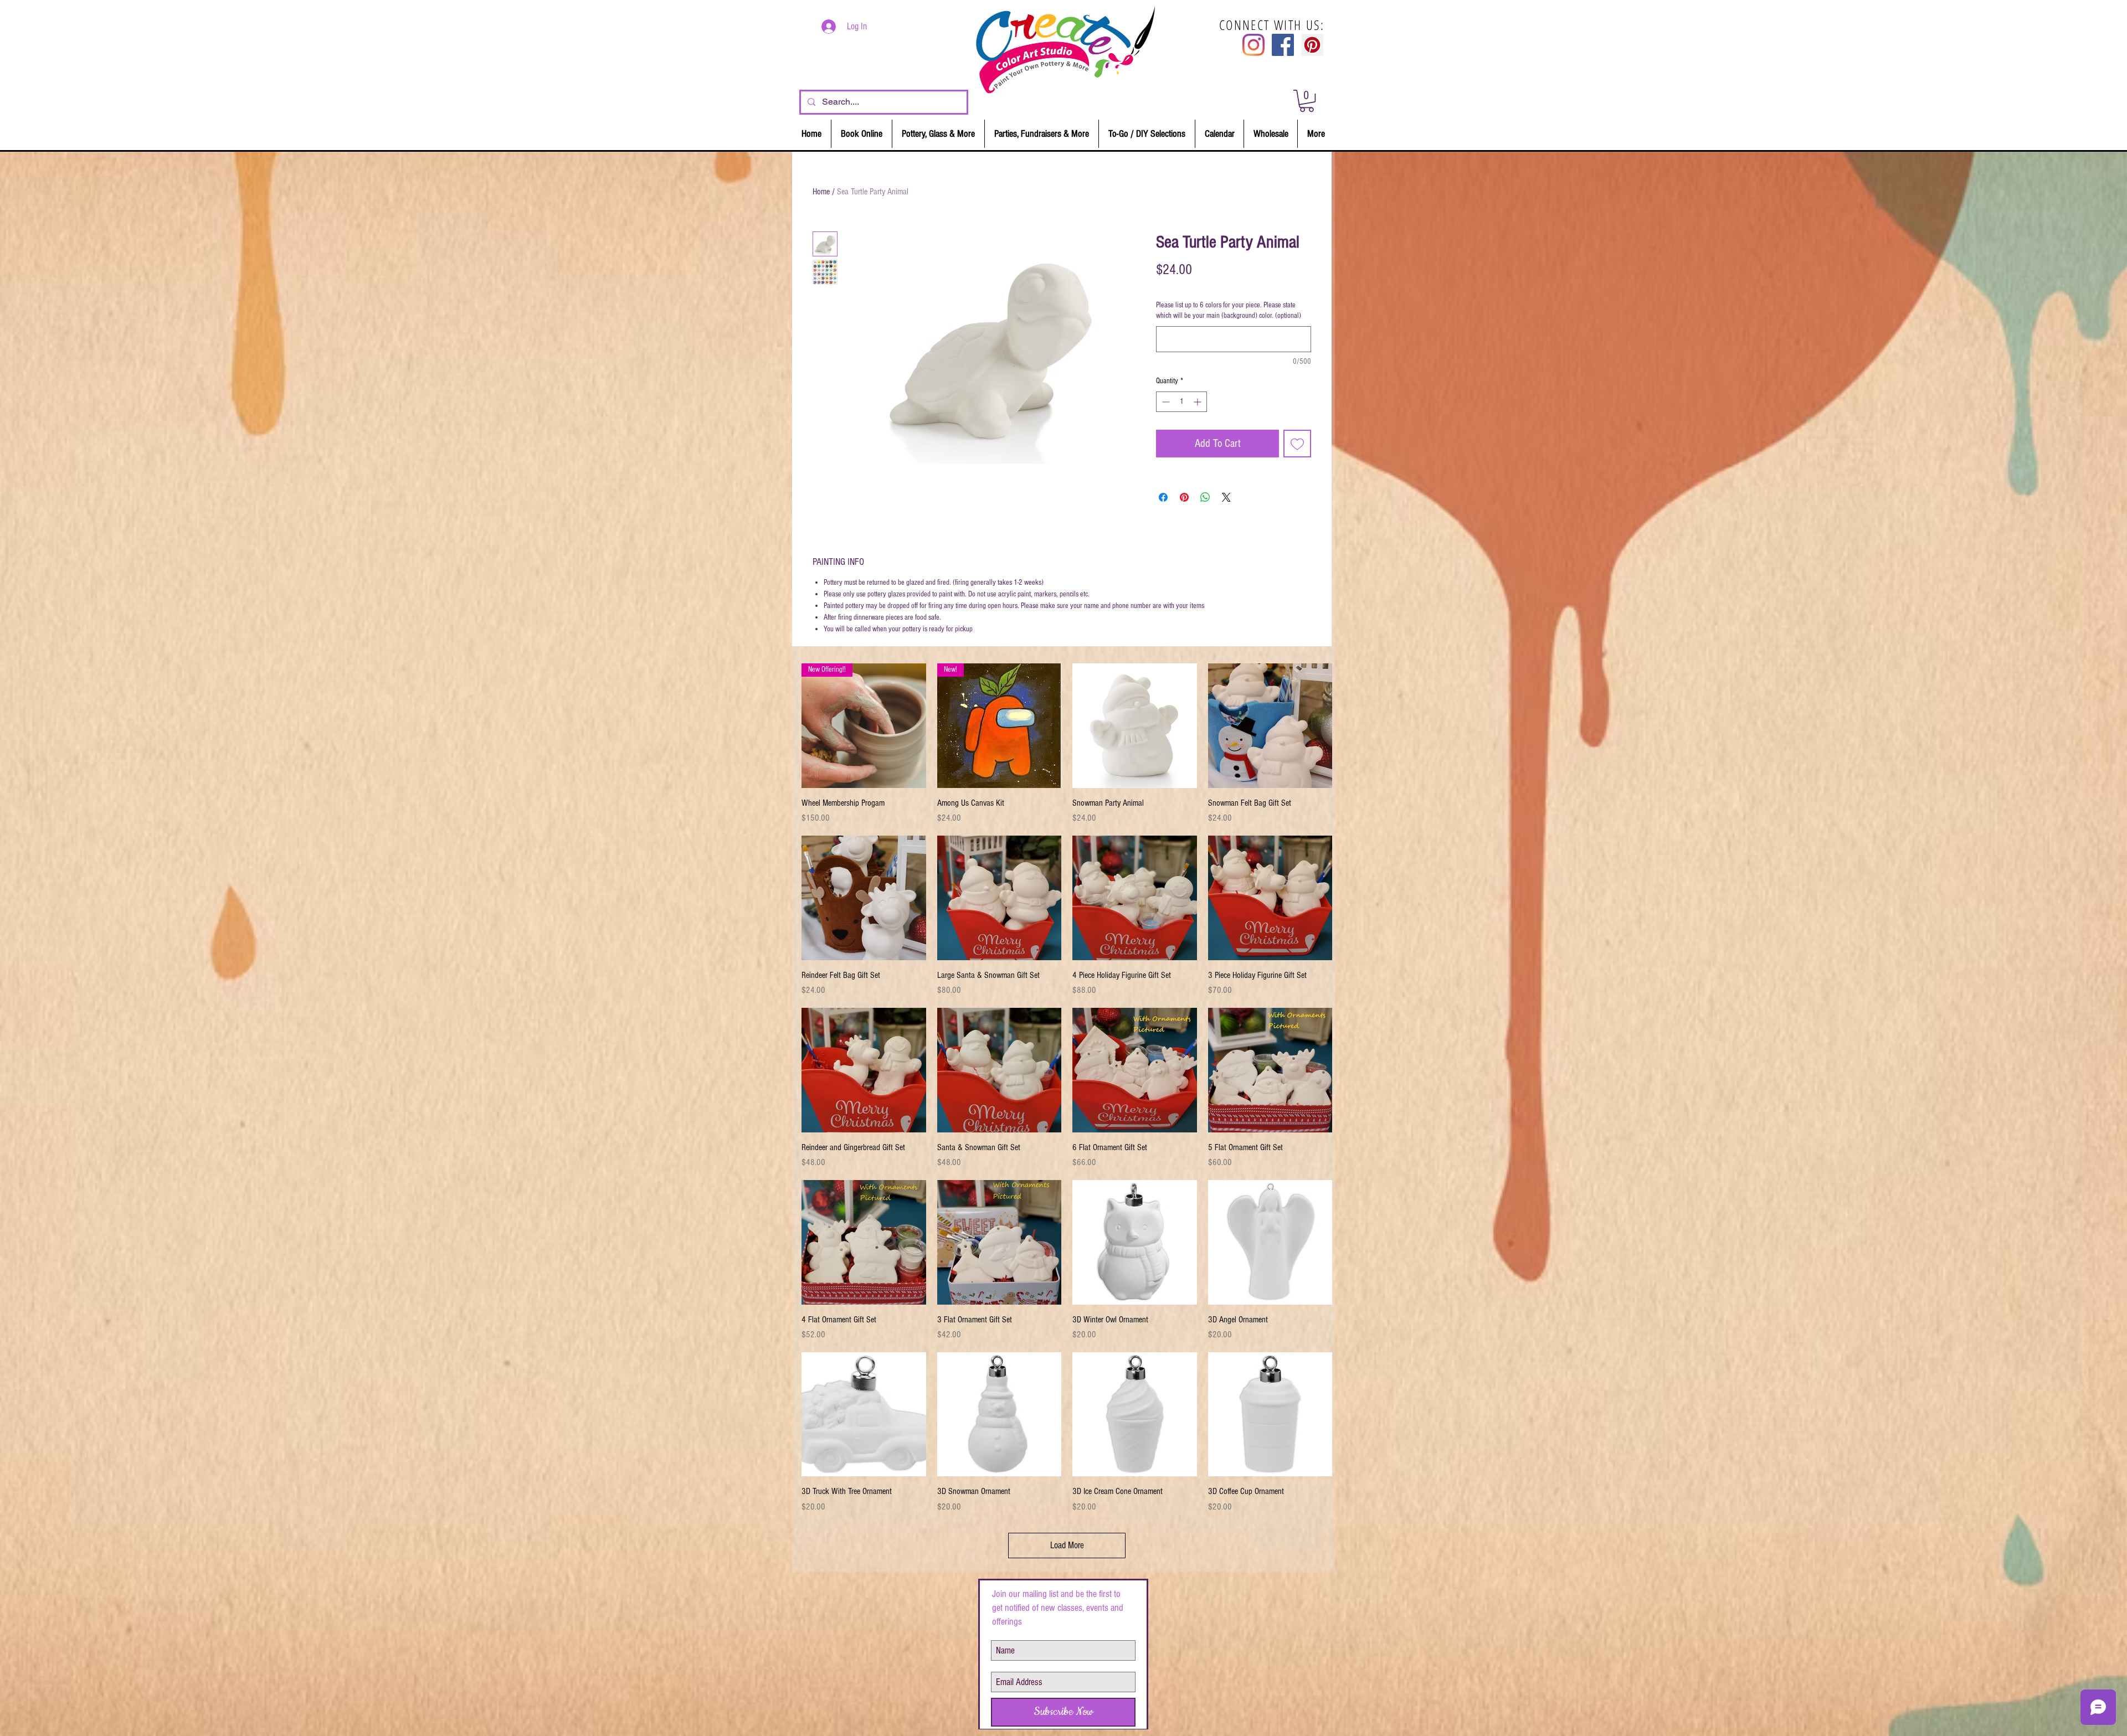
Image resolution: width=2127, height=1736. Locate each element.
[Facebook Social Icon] (1283, 45)
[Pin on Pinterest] (1184, 497)
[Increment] (1198, 402)
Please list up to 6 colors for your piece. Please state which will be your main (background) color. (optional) (1229, 311)
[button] (1307, 101)
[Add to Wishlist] (1297, 444)
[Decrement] (1165, 402)
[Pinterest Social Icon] (1312, 45)
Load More (1067, 1545)
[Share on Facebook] (1163, 497)
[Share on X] (1226, 497)
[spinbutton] (1181, 402)
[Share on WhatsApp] (1205, 497)
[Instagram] (1253, 45)
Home (821, 192)
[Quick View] (1135, 726)
